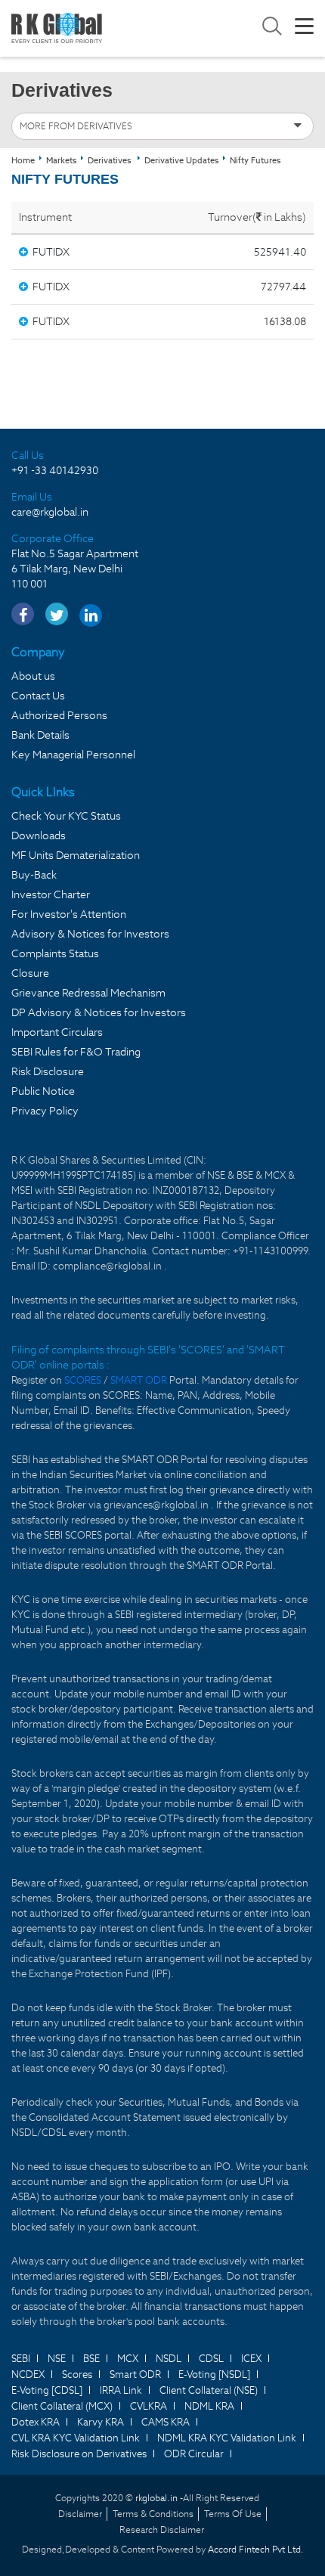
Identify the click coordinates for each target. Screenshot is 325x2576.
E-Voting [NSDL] (214, 2375)
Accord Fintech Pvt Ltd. (256, 2549)
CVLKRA (149, 2406)
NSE (57, 2359)
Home (23, 160)
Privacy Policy (45, 1111)
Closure (30, 973)
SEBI (21, 2359)
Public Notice (43, 1091)
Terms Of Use (233, 2514)
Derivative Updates (181, 160)
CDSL (211, 2359)
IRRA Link (121, 2390)
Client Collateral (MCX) (62, 2406)
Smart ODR (135, 2375)
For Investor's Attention (69, 914)
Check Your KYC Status (66, 816)
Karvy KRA (101, 2422)
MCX (128, 2359)
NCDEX (28, 2375)
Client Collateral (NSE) (209, 2390)
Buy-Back (34, 875)
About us (33, 676)
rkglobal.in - (159, 2498)
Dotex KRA (36, 2422)
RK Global (57, 28)
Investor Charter (51, 894)
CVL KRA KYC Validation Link (76, 2438)
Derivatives (109, 160)
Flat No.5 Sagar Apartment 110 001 (75, 569)
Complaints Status (55, 953)
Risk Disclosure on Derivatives (79, 2454)
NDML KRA (209, 2406)
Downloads (39, 835)
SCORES (84, 1380)
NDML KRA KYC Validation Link (227, 2438)
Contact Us (38, 696)
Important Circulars (57, 1032)
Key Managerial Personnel (73, 755)
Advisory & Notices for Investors (90, 934)
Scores (77, 2375)
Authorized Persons (59, 715)
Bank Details (40, 735)
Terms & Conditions (153, 2514)
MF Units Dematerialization (76, 855)
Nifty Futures (255, 160)
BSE (91, 2359)
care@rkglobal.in (50, 512)
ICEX (251, 2359)
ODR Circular (194, 2454)
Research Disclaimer (162, 2530)
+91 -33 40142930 (55, 470)
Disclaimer (80, 2514)
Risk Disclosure (48, 1071)
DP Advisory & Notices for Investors (99, 1012)
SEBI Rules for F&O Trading (76, 1052)
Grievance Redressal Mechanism (88, 993)
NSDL (169, 2359)
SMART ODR (139, 1380)
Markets (61, 160)
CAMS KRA (166, 2422)
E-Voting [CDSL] (47, 2390)
